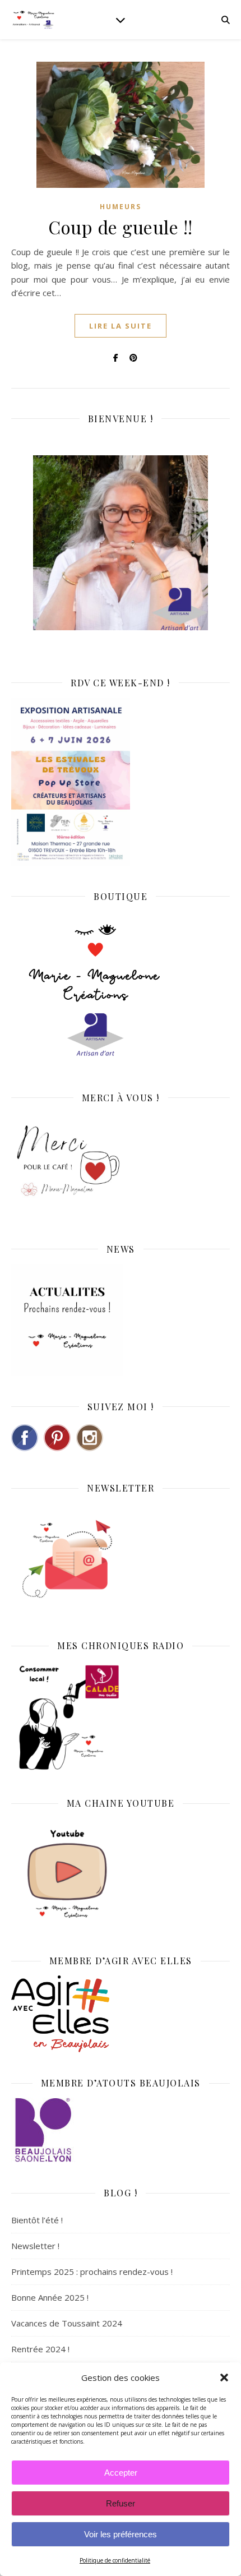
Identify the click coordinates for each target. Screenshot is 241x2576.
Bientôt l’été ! (37, 2220)
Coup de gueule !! (121, 227)
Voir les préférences (121, 2534)
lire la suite (121, 326)
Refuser (121, 2503)
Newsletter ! (35, 2246)
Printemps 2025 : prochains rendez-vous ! (92, 2272)
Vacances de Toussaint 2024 (67, 2323)
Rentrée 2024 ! (40, 2349)
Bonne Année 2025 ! (50, 2297)
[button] (224, 2378)
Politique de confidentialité (115, 2560)
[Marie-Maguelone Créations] (34, 19)
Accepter (121, 2473)
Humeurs (121, 207)
